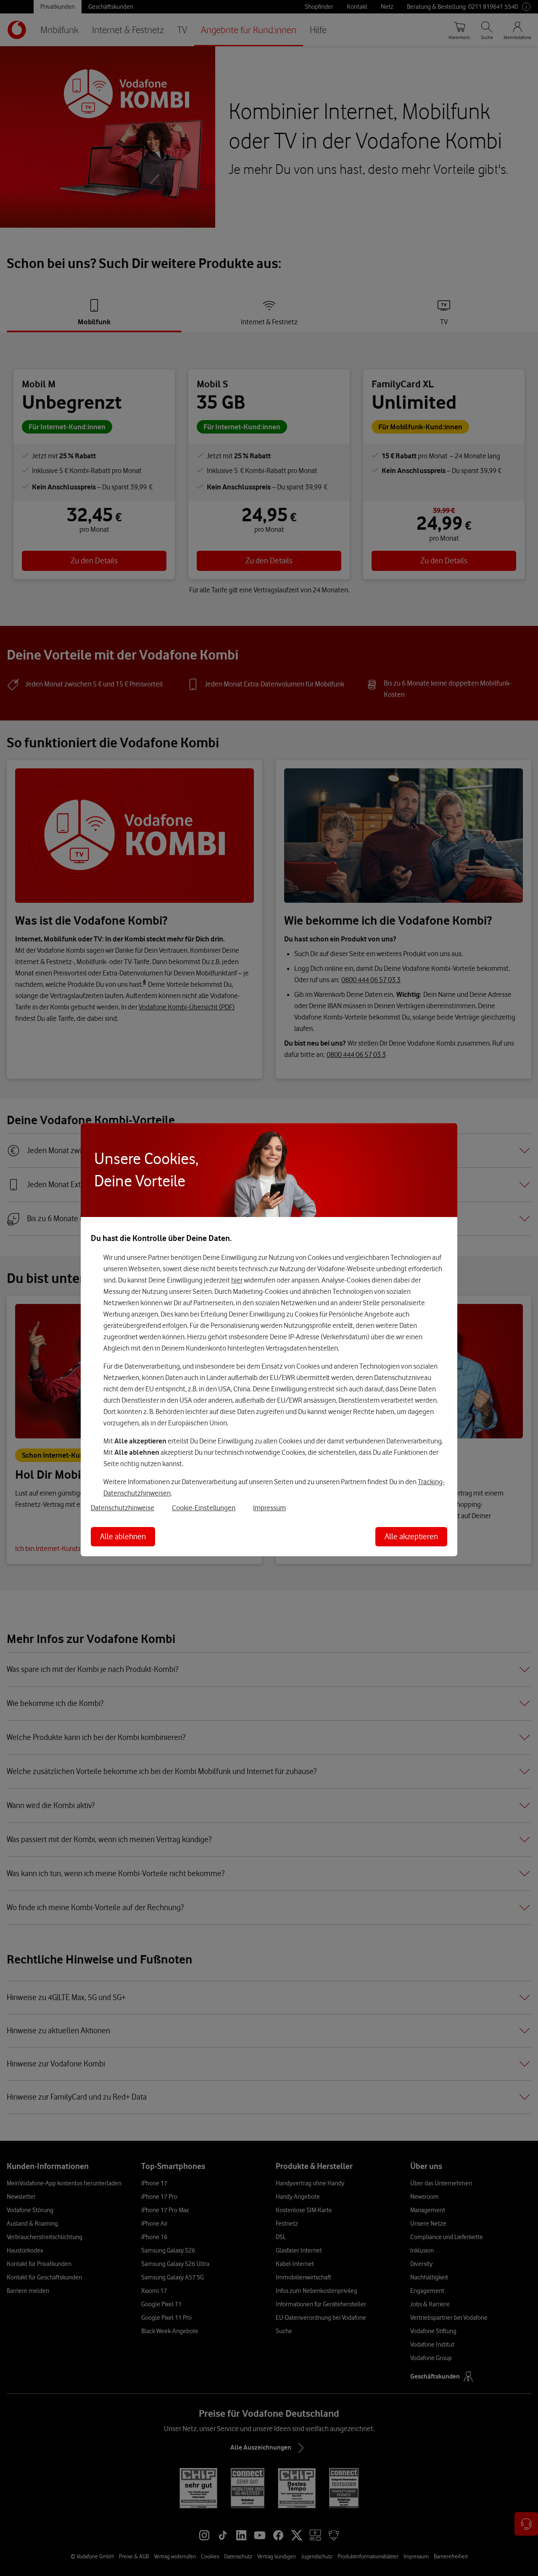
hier (237, 1280)
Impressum (269, 1507)
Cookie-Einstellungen (204, 1507)
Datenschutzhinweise (123, 1507)
